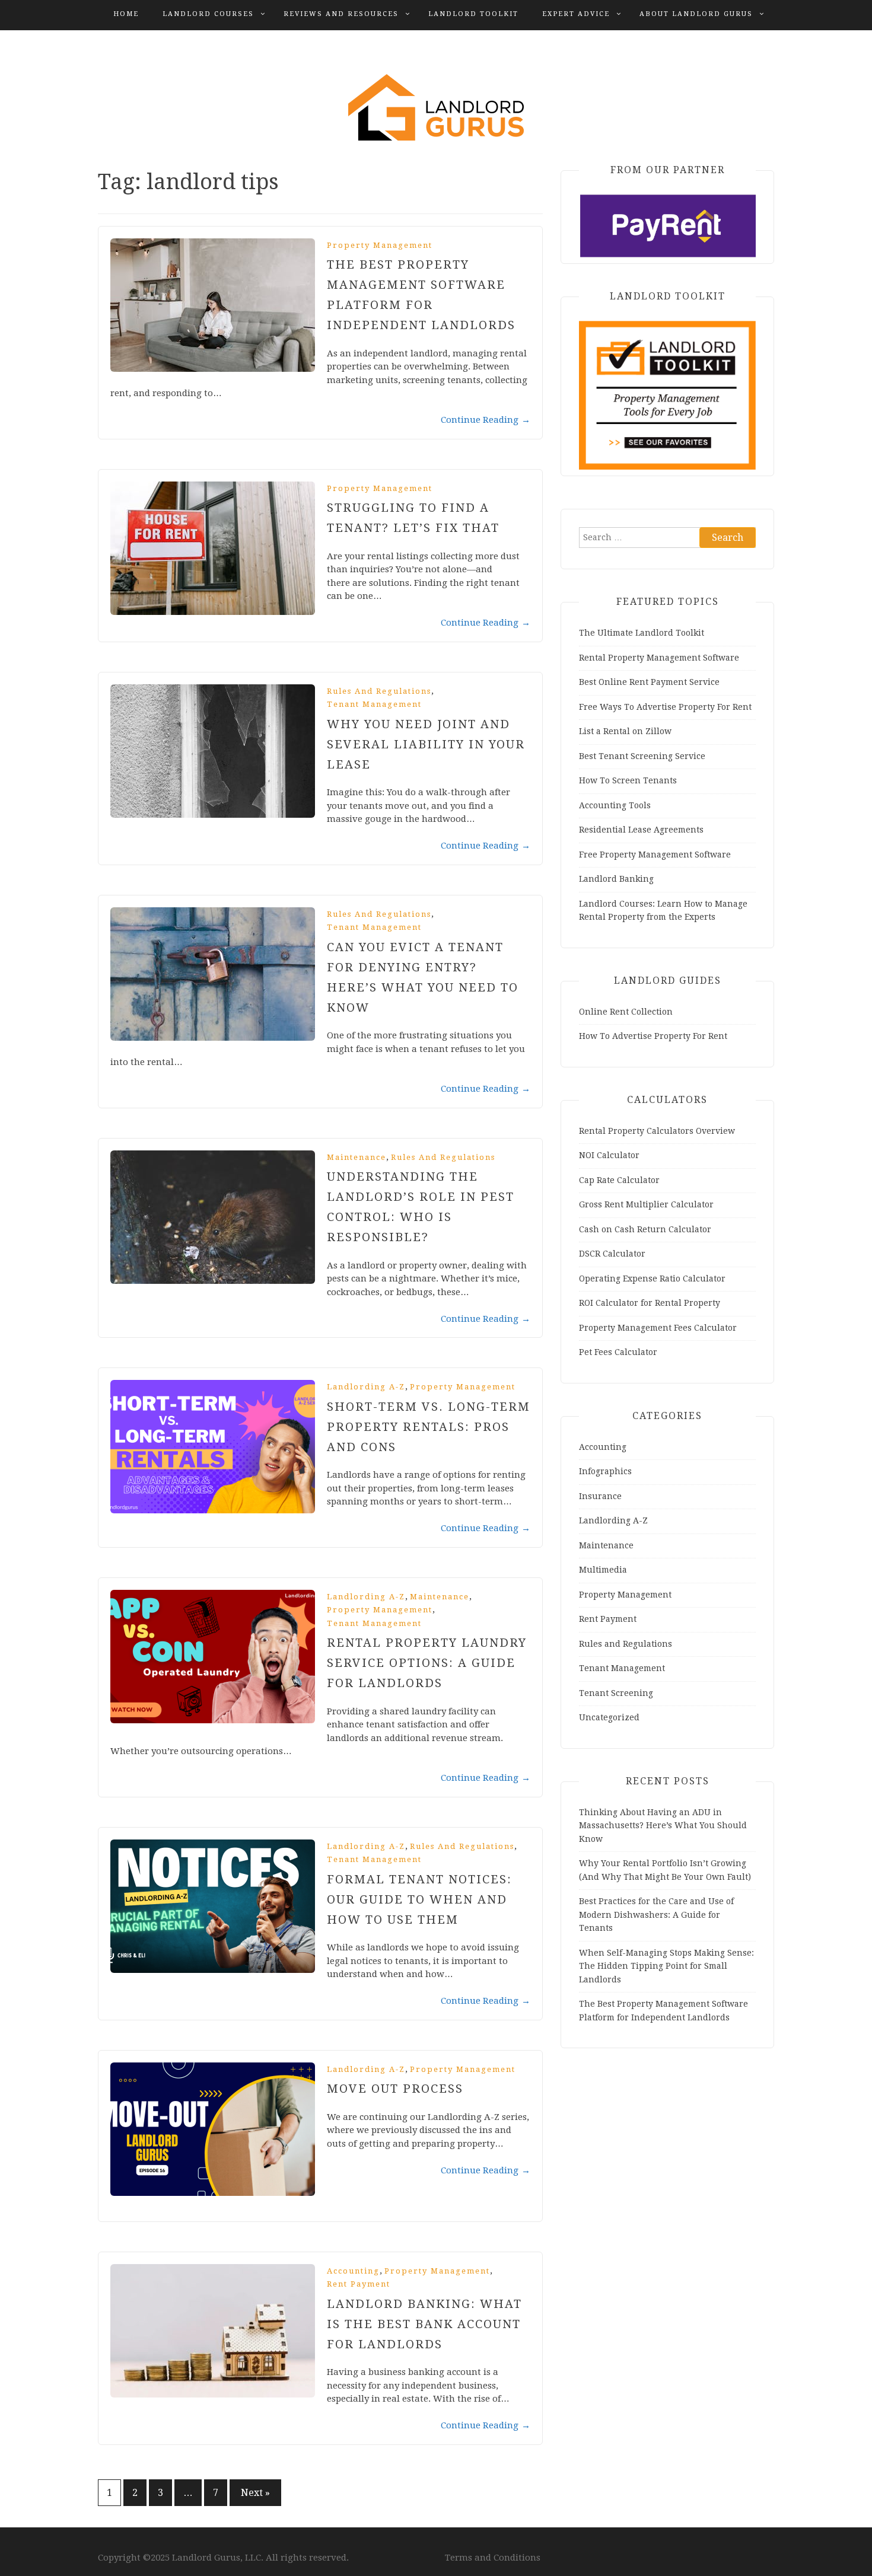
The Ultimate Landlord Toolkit (642, 633)
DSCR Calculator (612, 1254)
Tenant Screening (616, 1693)
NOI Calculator (609, 1155)
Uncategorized (609, 1717)
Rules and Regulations (379, 691)
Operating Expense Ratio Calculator (652, 1279)
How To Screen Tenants (628, 780)
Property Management (380, 245)
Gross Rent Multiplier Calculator (646, 1204)
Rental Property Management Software (659, 658)
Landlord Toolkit (473, 14)
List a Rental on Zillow (625, 731)
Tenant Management (374, 704)
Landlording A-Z (366, 1387)
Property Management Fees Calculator (658, 1328)
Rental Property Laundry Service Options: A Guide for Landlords (427, 1663)
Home (126, 14)
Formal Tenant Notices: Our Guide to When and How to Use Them (419, 1899)
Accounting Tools (615, 805)
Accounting (353, 2271)
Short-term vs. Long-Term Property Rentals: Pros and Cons (429, 1427)
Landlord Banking (616, 879)
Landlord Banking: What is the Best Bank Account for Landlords (424, 2324)
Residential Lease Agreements (641, 830)
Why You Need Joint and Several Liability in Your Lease (426, 744)
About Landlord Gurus (696, 14)
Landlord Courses (208, 14)
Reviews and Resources (341, 14)
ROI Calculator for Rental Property (650, 1303)
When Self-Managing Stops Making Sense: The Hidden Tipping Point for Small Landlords (666, 1966)
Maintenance (357, 1157)
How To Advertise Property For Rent (653, 1036)
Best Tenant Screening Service (642, 756)
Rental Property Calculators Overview (657, 1131)
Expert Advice (576, 14)
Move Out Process (395, 2089)
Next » (255, 2493)
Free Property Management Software (655, 855)
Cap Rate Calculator (619, 1180)
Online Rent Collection (626, 1012)
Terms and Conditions (493, 2558)
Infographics (605, 1471)
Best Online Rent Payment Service (649, 682)
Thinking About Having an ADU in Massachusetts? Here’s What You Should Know (663, 1826)
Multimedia (603, 1570)
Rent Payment (359, 2284)
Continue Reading (486, 420)
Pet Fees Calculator (618, 1352)
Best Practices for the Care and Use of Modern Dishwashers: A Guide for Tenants (656, 1915)
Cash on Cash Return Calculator (645, 1229)
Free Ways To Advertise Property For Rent (665, 707)
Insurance (600, 1496)
